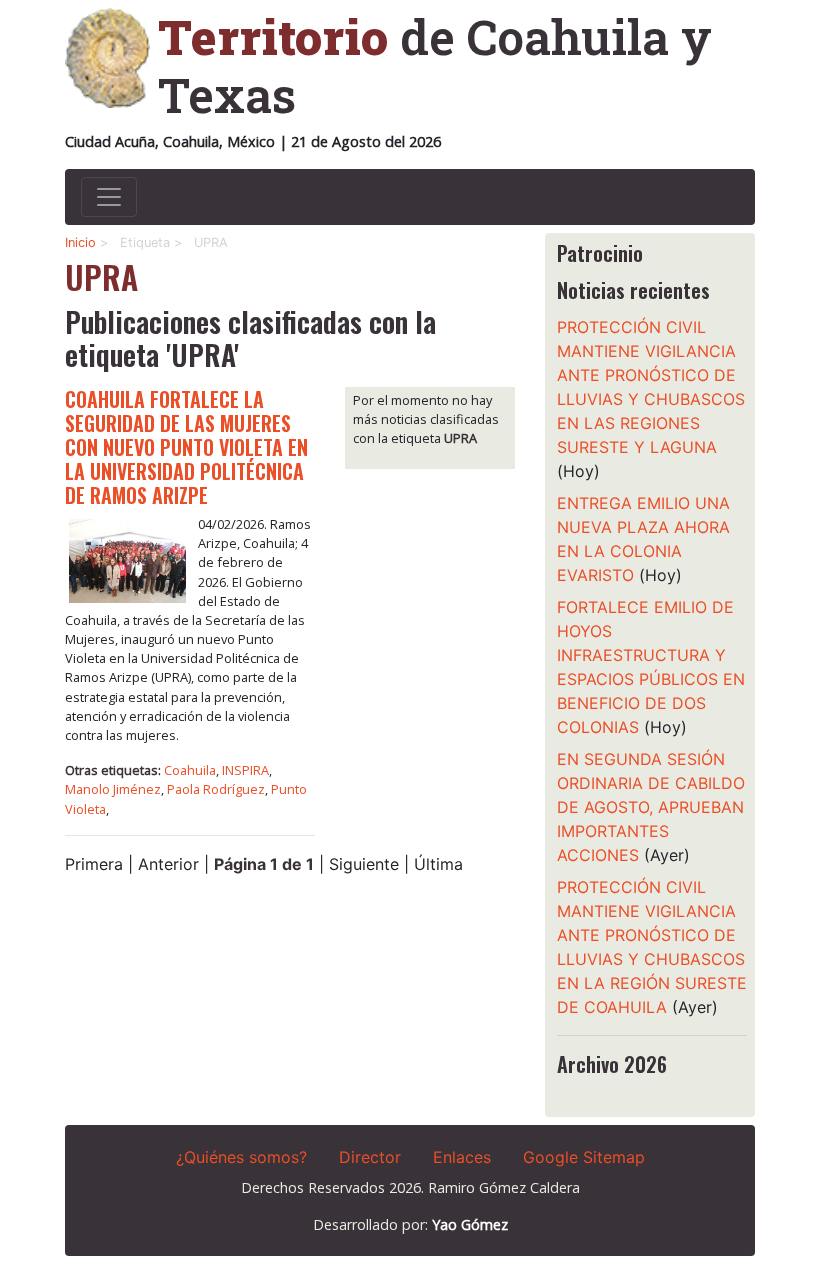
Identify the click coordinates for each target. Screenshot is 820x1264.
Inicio (80, 242)
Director (370, 1157)
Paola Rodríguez (216, 789)
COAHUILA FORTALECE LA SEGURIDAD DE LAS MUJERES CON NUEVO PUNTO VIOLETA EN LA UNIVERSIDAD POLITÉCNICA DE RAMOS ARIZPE (186, 447)
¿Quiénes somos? (241, 1157)
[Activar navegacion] (109, 197)
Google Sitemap (584, 1157)
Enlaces (462, 1157)
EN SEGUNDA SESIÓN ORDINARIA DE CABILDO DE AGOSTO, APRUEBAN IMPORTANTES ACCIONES (651, 807)
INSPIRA (245, 770)
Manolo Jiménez (113, 789)
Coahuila (190, 770)
